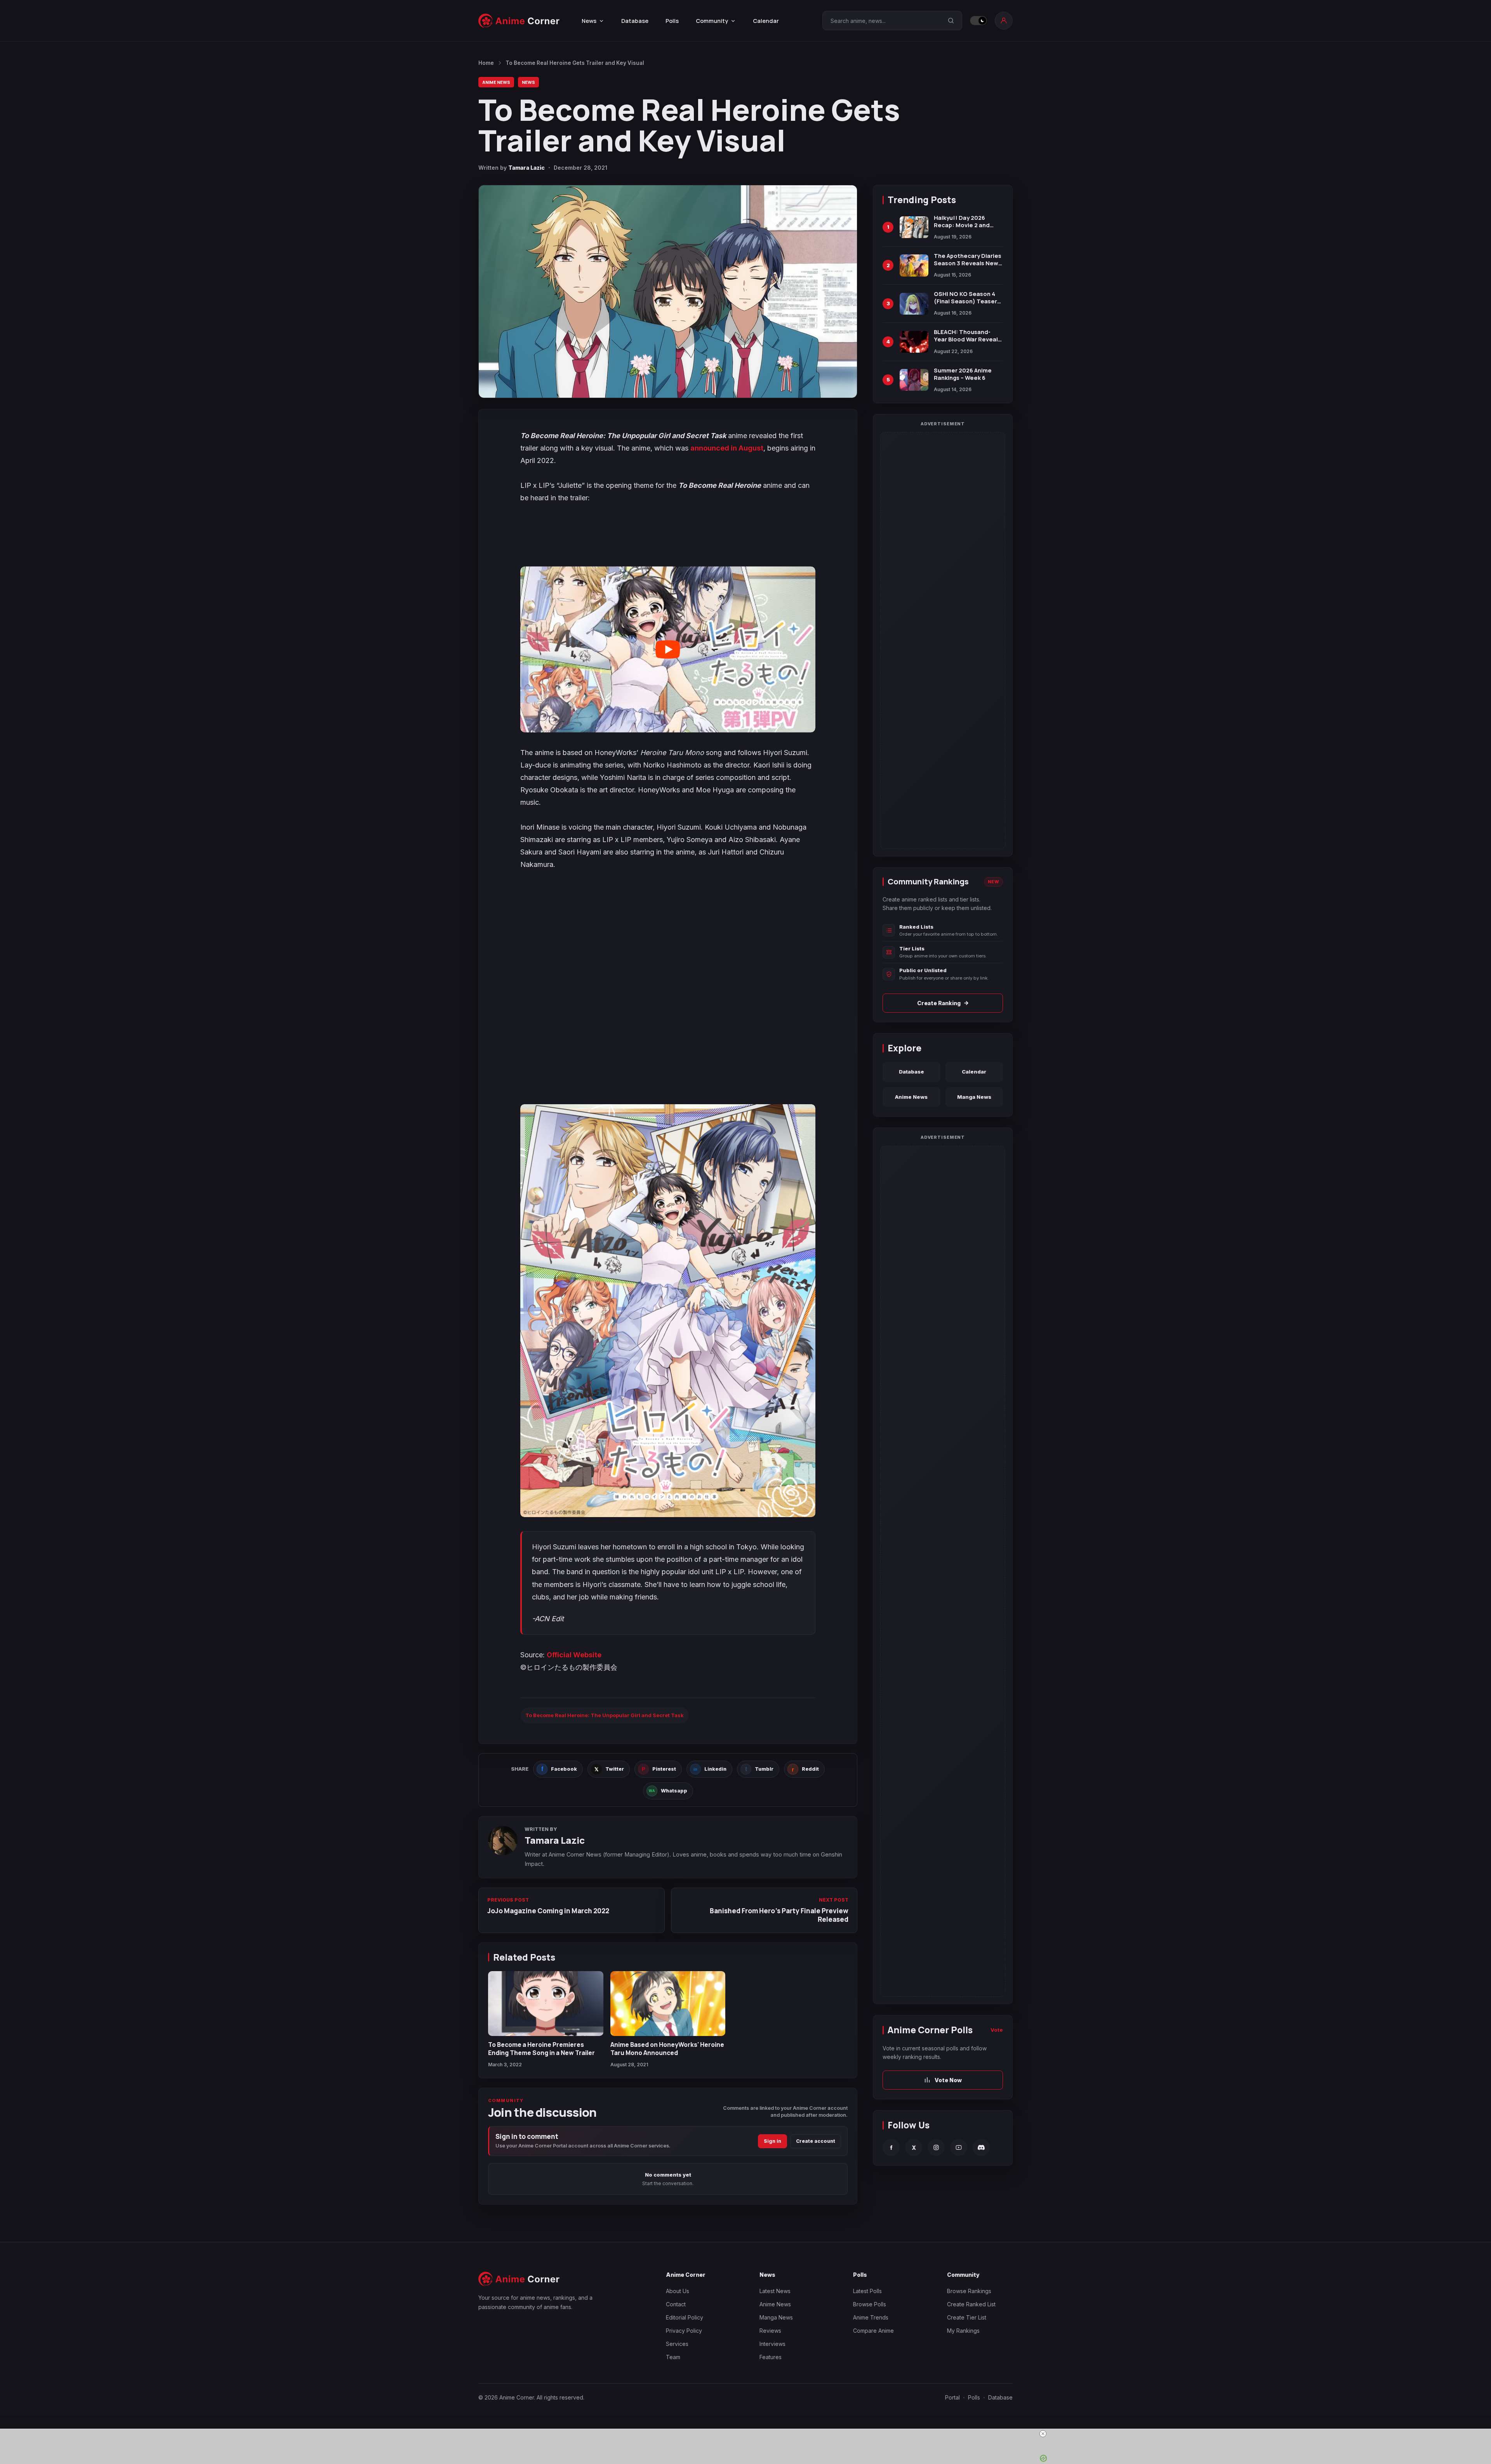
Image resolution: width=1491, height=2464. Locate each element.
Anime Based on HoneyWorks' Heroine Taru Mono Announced (667, 2048)
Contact (676, 2304)
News (528, 82)
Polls (672, 21)
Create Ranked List (971, 2304)
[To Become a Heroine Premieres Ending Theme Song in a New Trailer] (546, 2004)
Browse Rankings (969, 2291)
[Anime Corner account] (1004, 21)
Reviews (770, 2331)
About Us (678, 2291)
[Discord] (981, 2148)
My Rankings (963, 2331)
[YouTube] (959, 2148)
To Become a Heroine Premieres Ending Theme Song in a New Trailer (541, 2048)
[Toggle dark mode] (978, 21)
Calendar (766, 21)
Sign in (772, 2141)
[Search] (951, 21)
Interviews (772, 2344)
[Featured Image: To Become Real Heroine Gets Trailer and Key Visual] (668, 291)
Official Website (574, 1655)
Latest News (775, 2291)
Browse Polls (870, 2304)
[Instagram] (936, 2148)
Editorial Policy (685, 2317)
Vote (997, 2030)
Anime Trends (871, 2317)
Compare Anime (873, 2331)
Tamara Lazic (527, 168)
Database (635, 21)
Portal (952, 2397)
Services (677, 2344)
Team (673, 2357)
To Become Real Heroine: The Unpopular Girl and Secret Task (605, 1715)
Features (771, 2357)
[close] (749, 2434)
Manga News (974, 1097)
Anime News (496, 82)
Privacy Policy (684, 2331)
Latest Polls (867, 2291)
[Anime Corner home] (519, 21)
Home (486, 63)
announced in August (727, 448)
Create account (816, 2141)
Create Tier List (967, 2317)
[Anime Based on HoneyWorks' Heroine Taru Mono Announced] (668, 2004)
